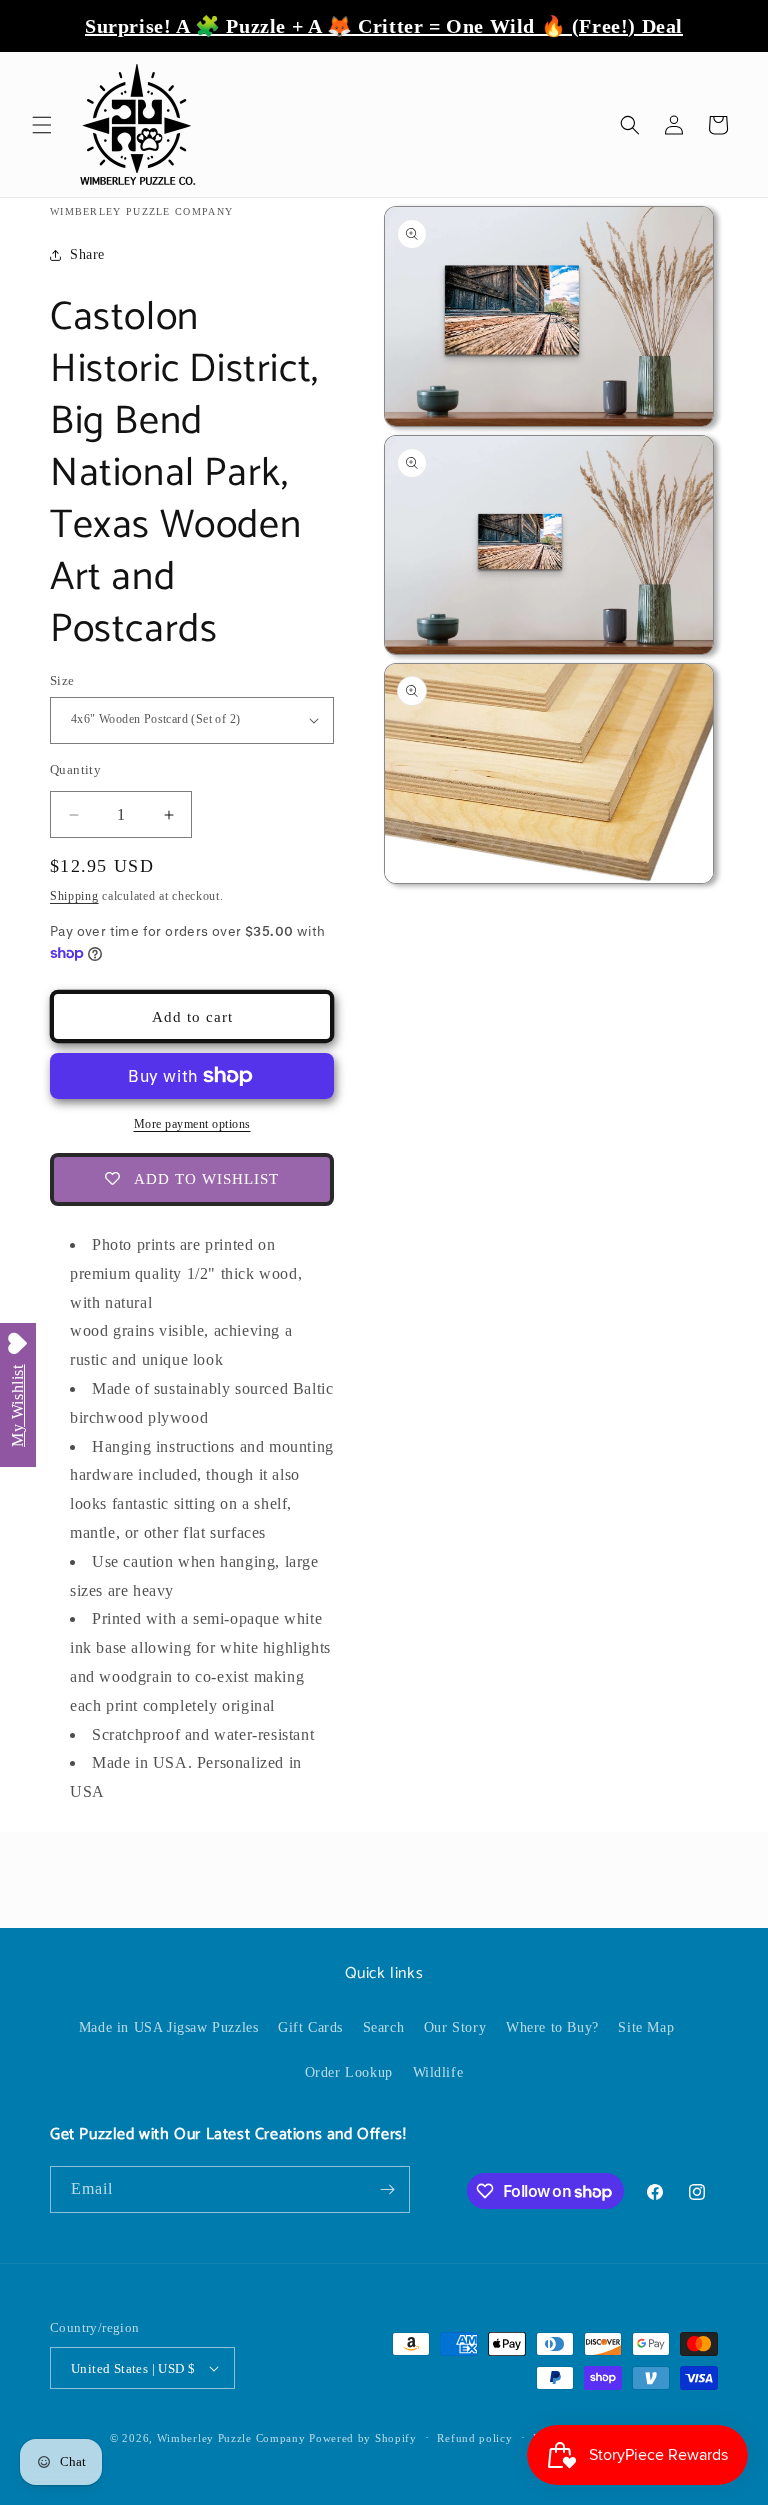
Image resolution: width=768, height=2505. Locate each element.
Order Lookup (349, 2072)
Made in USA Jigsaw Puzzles (169, 2027)
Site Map (646, 2027)
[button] (42, 125)
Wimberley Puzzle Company (231, 2438)
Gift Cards (310, 2027)
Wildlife (438, 2072)
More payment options (192, 1124)
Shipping (74, 896)
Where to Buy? (552, 2027)
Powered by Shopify (363, 2438)
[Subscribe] (387, 2189)
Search (384, 2027)
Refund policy (474, 2438)
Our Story (455, 2027)
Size (62, 680)
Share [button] (87, 254)
